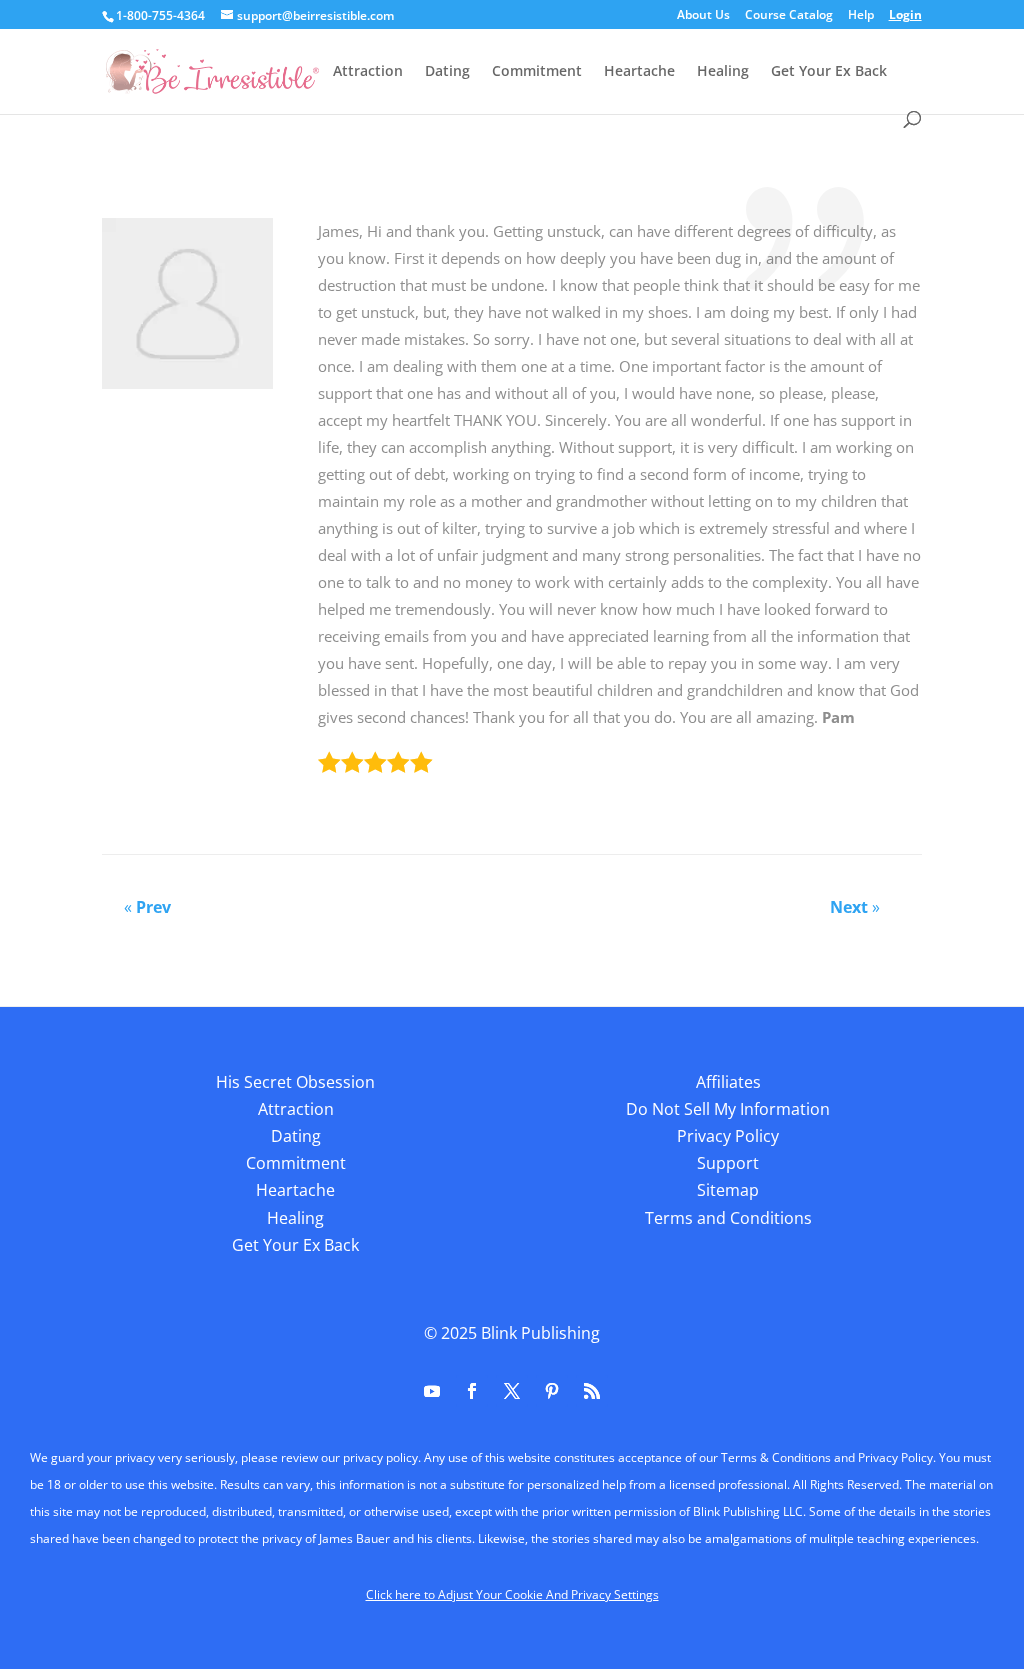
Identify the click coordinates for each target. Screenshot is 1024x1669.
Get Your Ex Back (829, 72)
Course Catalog (789, 16)
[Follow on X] (512, 1391)
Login (905, 16)
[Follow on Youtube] (432, 1391)
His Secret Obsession (295, 1082)
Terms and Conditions (728, 1218)
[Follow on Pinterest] (552, 1391)
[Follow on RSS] (592, 1391)
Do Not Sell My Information (728, 1109)
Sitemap (728, 1190)
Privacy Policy (728, 1136)
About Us (703, 16)
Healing (723, 72)
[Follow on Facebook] (472, 1391)
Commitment (537, 72)
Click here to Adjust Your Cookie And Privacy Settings (512, 1594)
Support (728, 1163)
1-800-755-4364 (160, 15)
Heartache (639, 72)
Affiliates (728, 1082)
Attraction (368, 72)
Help (861, 16)
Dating (447, 72)
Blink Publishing (540, 1333)
